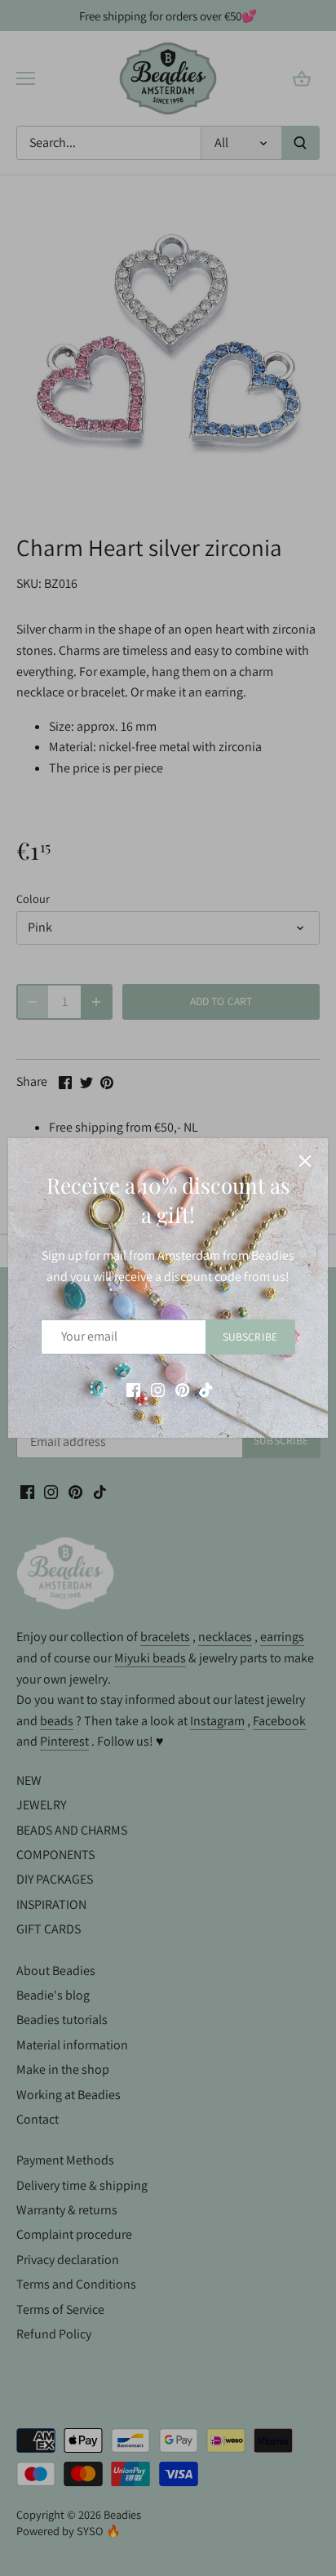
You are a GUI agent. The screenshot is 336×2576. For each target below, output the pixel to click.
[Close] (305, 1161)
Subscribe (250, 1337)
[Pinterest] (182, 1390)
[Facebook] (133, 1390)
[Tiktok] (206, 1390)
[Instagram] (158, 1390)
